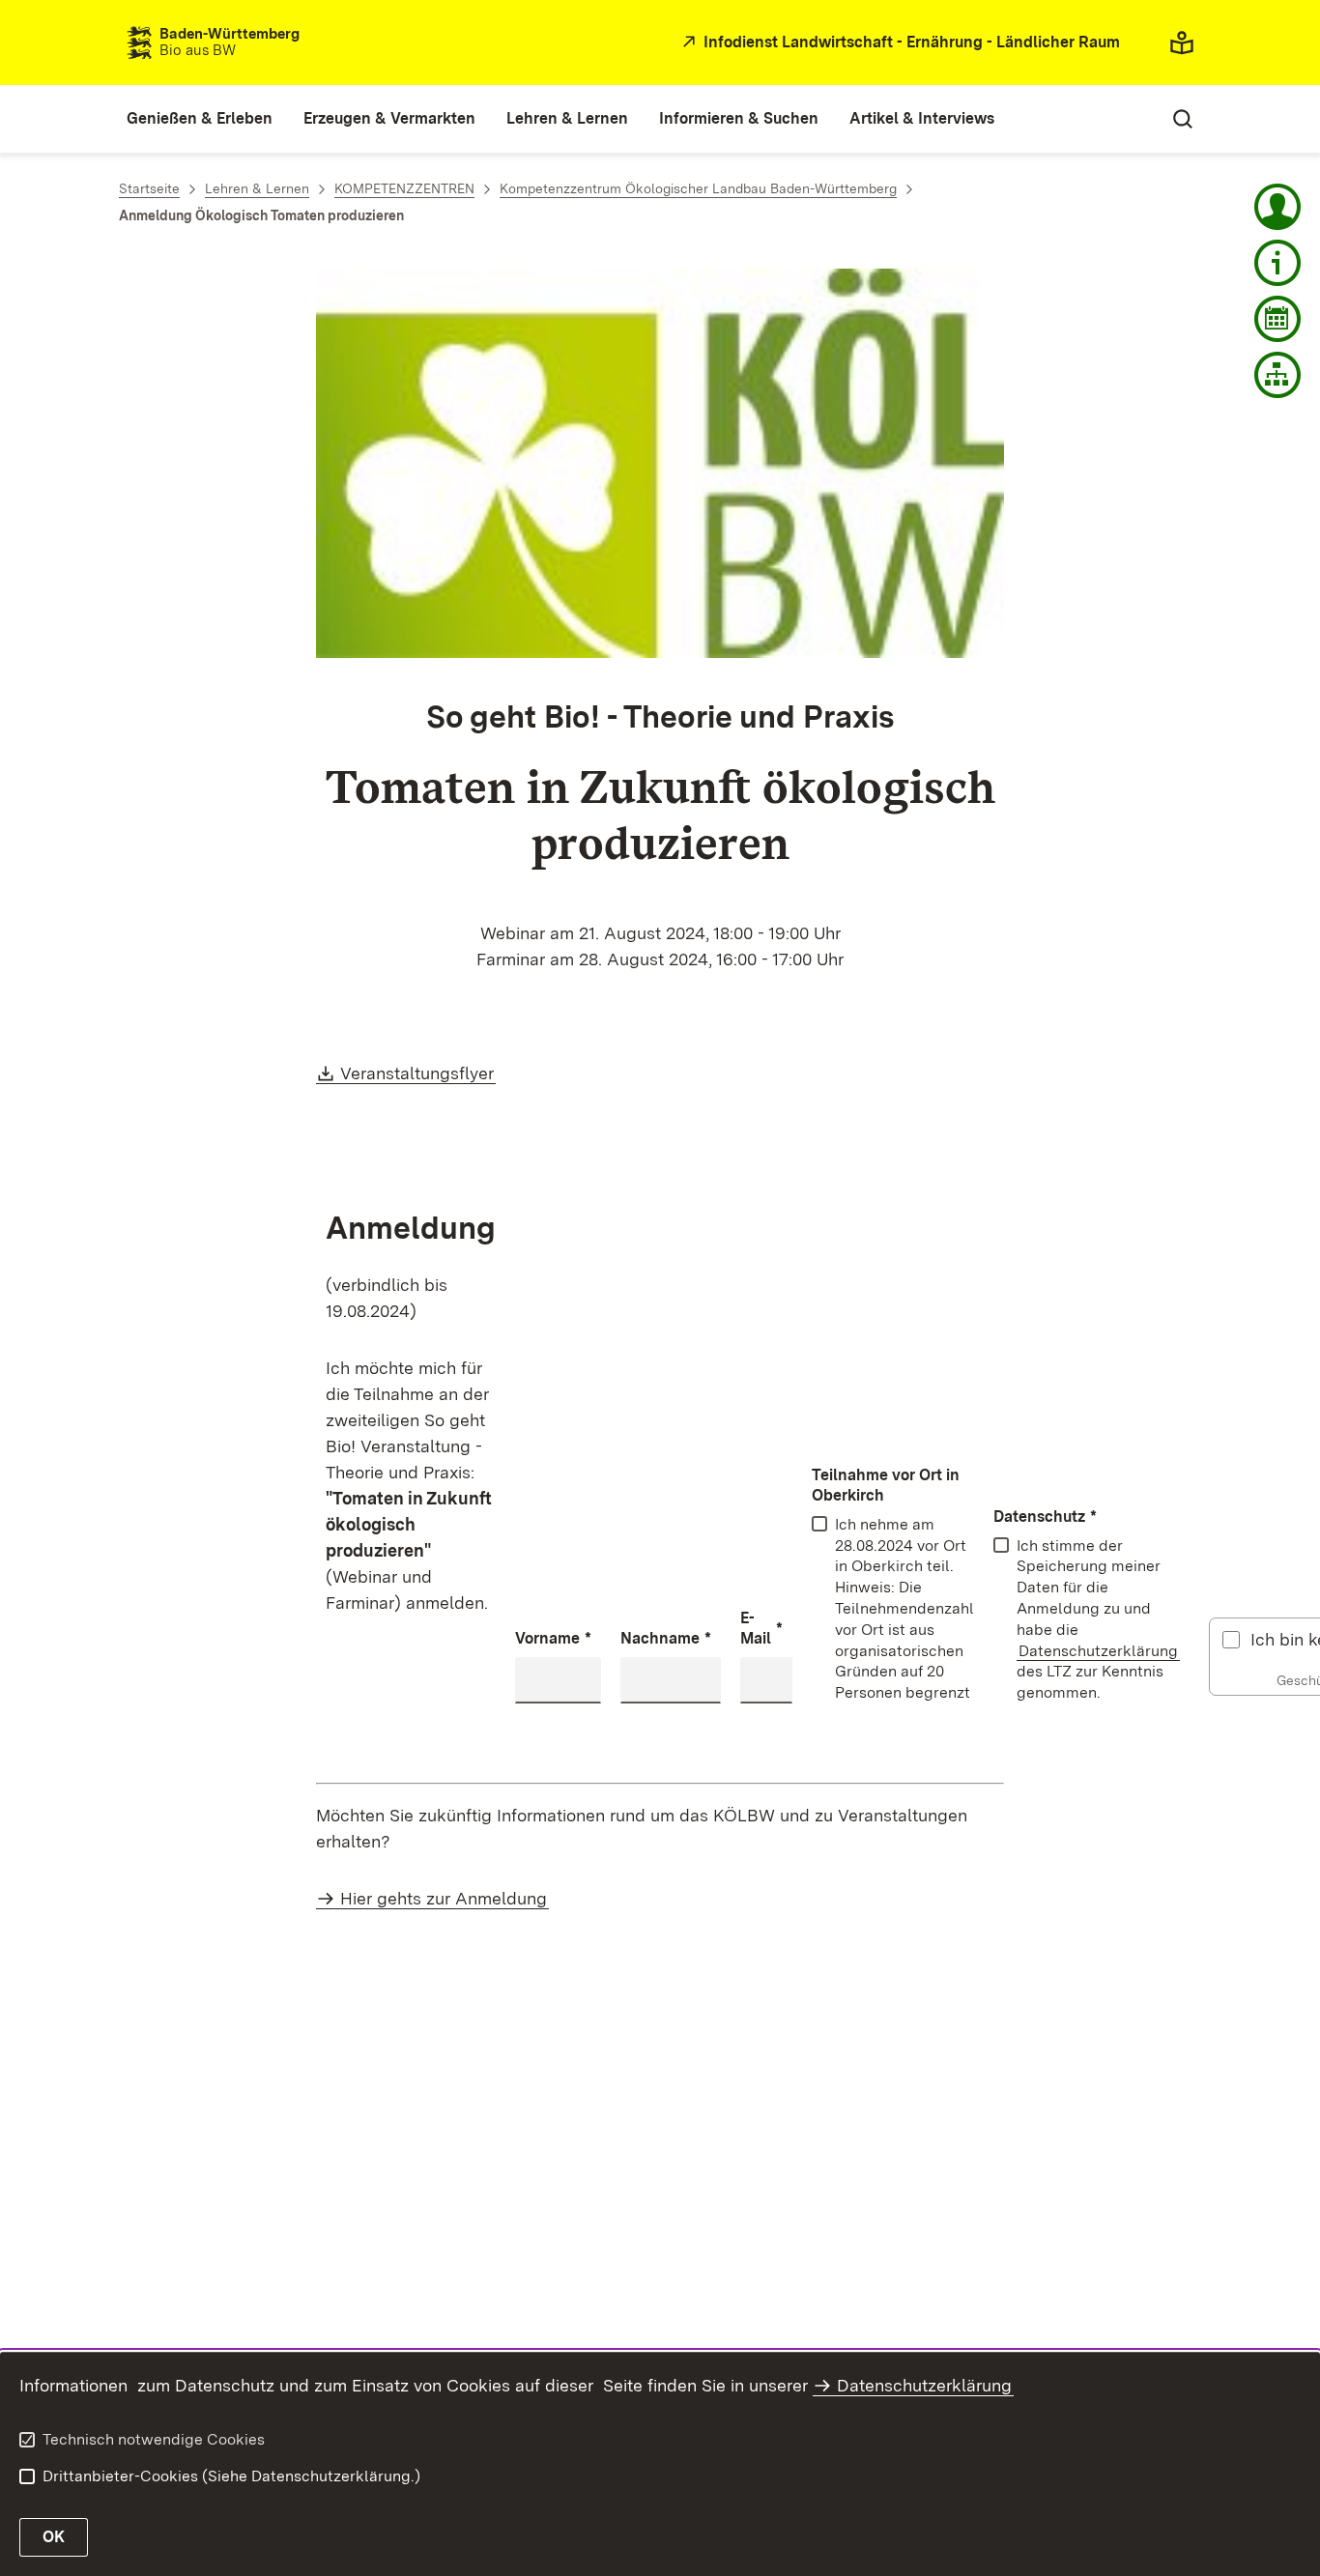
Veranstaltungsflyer (418, 1073)
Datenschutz (1045, 1517)
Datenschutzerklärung (1098, 1651)
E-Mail (761, 1628)
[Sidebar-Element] (1277, 207)
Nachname (666, 1638)
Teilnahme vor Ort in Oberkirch (886, 1485)
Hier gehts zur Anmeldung (444, 1898)
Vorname (553, 1638)
